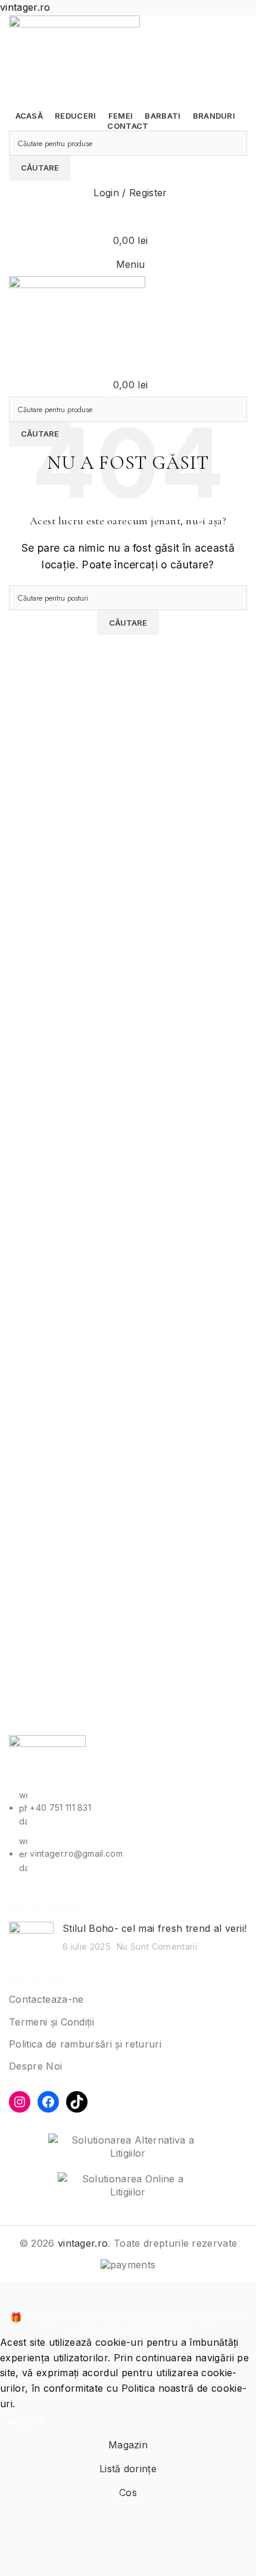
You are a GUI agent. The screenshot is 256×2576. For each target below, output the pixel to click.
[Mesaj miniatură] (31, 1940)
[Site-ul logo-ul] (74, 61)
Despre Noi (35, 2066)
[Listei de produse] (128, 217)
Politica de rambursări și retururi (85, 2044)
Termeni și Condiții (51, 2022)
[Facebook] (48, 2102)
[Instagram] (20, 2102)
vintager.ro (83, 2243)
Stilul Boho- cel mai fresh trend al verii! (154, 1928)
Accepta (26, 2422)
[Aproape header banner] (15, 2297)
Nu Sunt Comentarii (157, 1946)
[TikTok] (77, 2102)
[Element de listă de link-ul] (128, 1832)
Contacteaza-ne (46, 1999)
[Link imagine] (47, 1761)
